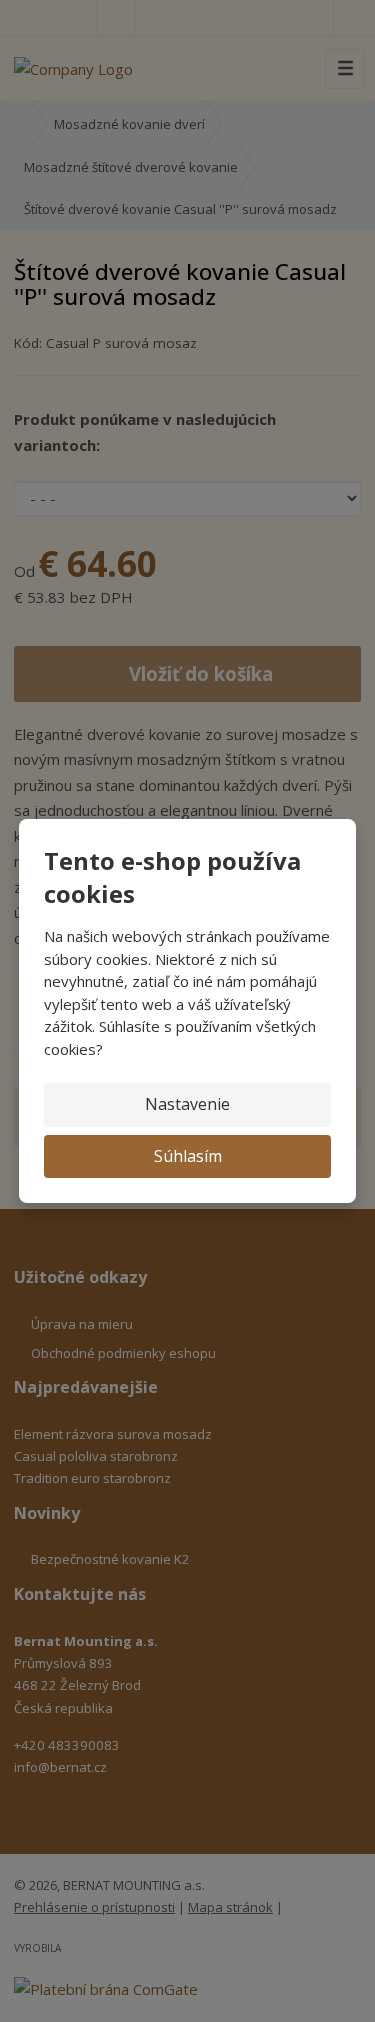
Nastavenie (187, 1104)
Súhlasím (188, 1156)
